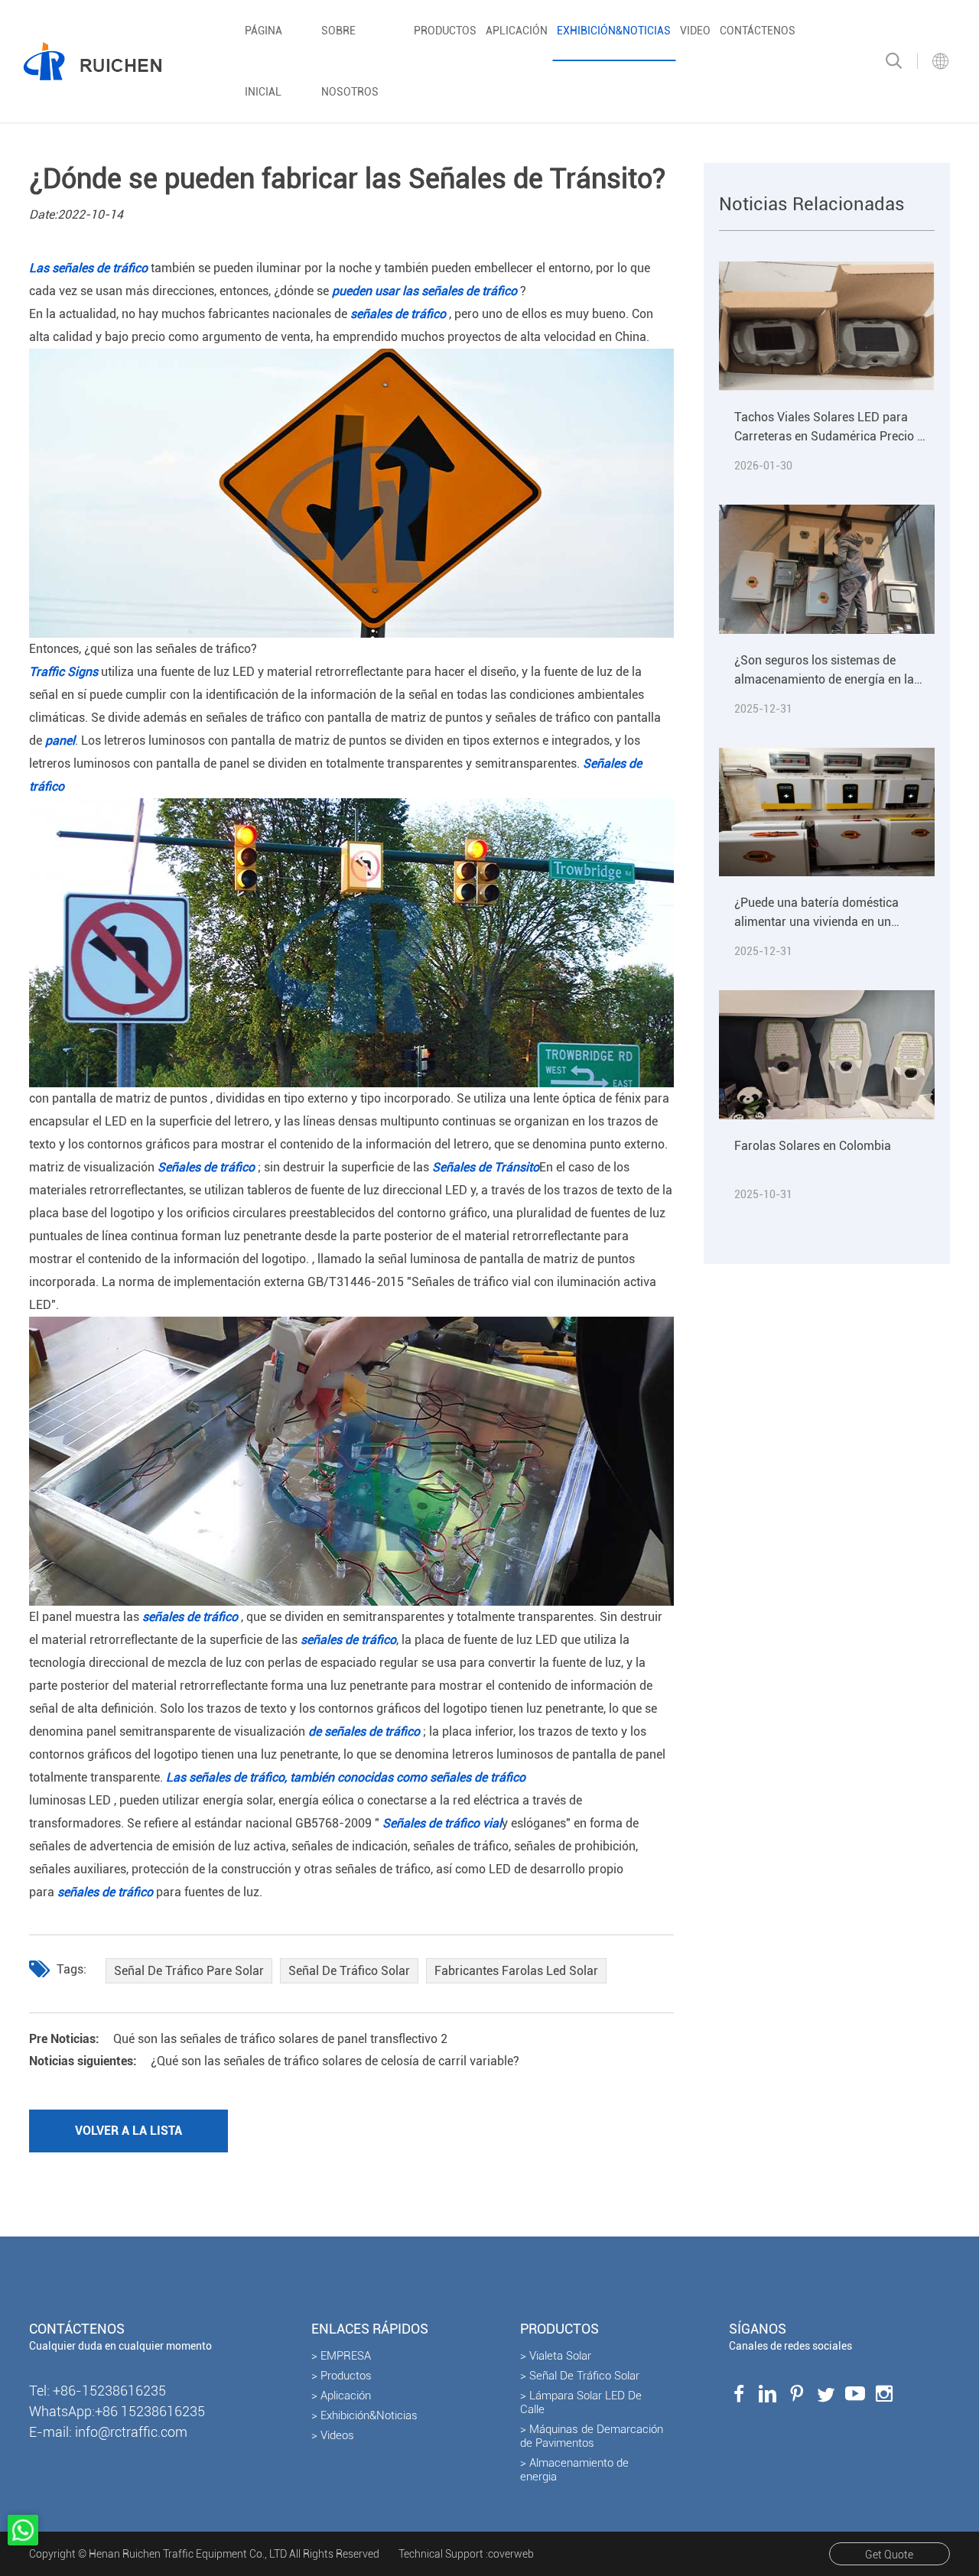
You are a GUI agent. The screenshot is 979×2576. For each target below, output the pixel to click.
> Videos (333, 2435)
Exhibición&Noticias (614, 31)
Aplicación (517, 31)
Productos (445, 31)
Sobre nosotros (350, 61)
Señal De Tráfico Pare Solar (189, 1971)
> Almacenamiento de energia (574, 2470)
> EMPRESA (341, 2356)
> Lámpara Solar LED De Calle (581, 2402)
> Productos (342, 2376)
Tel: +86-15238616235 (98, 2391)
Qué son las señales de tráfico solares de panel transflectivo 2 (238, 2039)
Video (695, 31)
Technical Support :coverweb (466, 2554)
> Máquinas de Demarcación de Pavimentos (592, 2436)
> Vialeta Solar (556, 2356)
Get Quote (889, 2555)
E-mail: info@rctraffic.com (108, 2432)
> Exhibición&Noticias (364, 2415)
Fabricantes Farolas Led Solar (516, 1971)
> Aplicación (341, 2396)
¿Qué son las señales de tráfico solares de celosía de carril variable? (274, 2061)
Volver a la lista (128, 2131)
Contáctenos (758, 31)
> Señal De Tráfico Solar (580, 2376)
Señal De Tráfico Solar (349, 1971)
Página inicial (263, 61)
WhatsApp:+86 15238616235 (117, 2411)
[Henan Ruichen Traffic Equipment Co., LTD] (92, 61)
